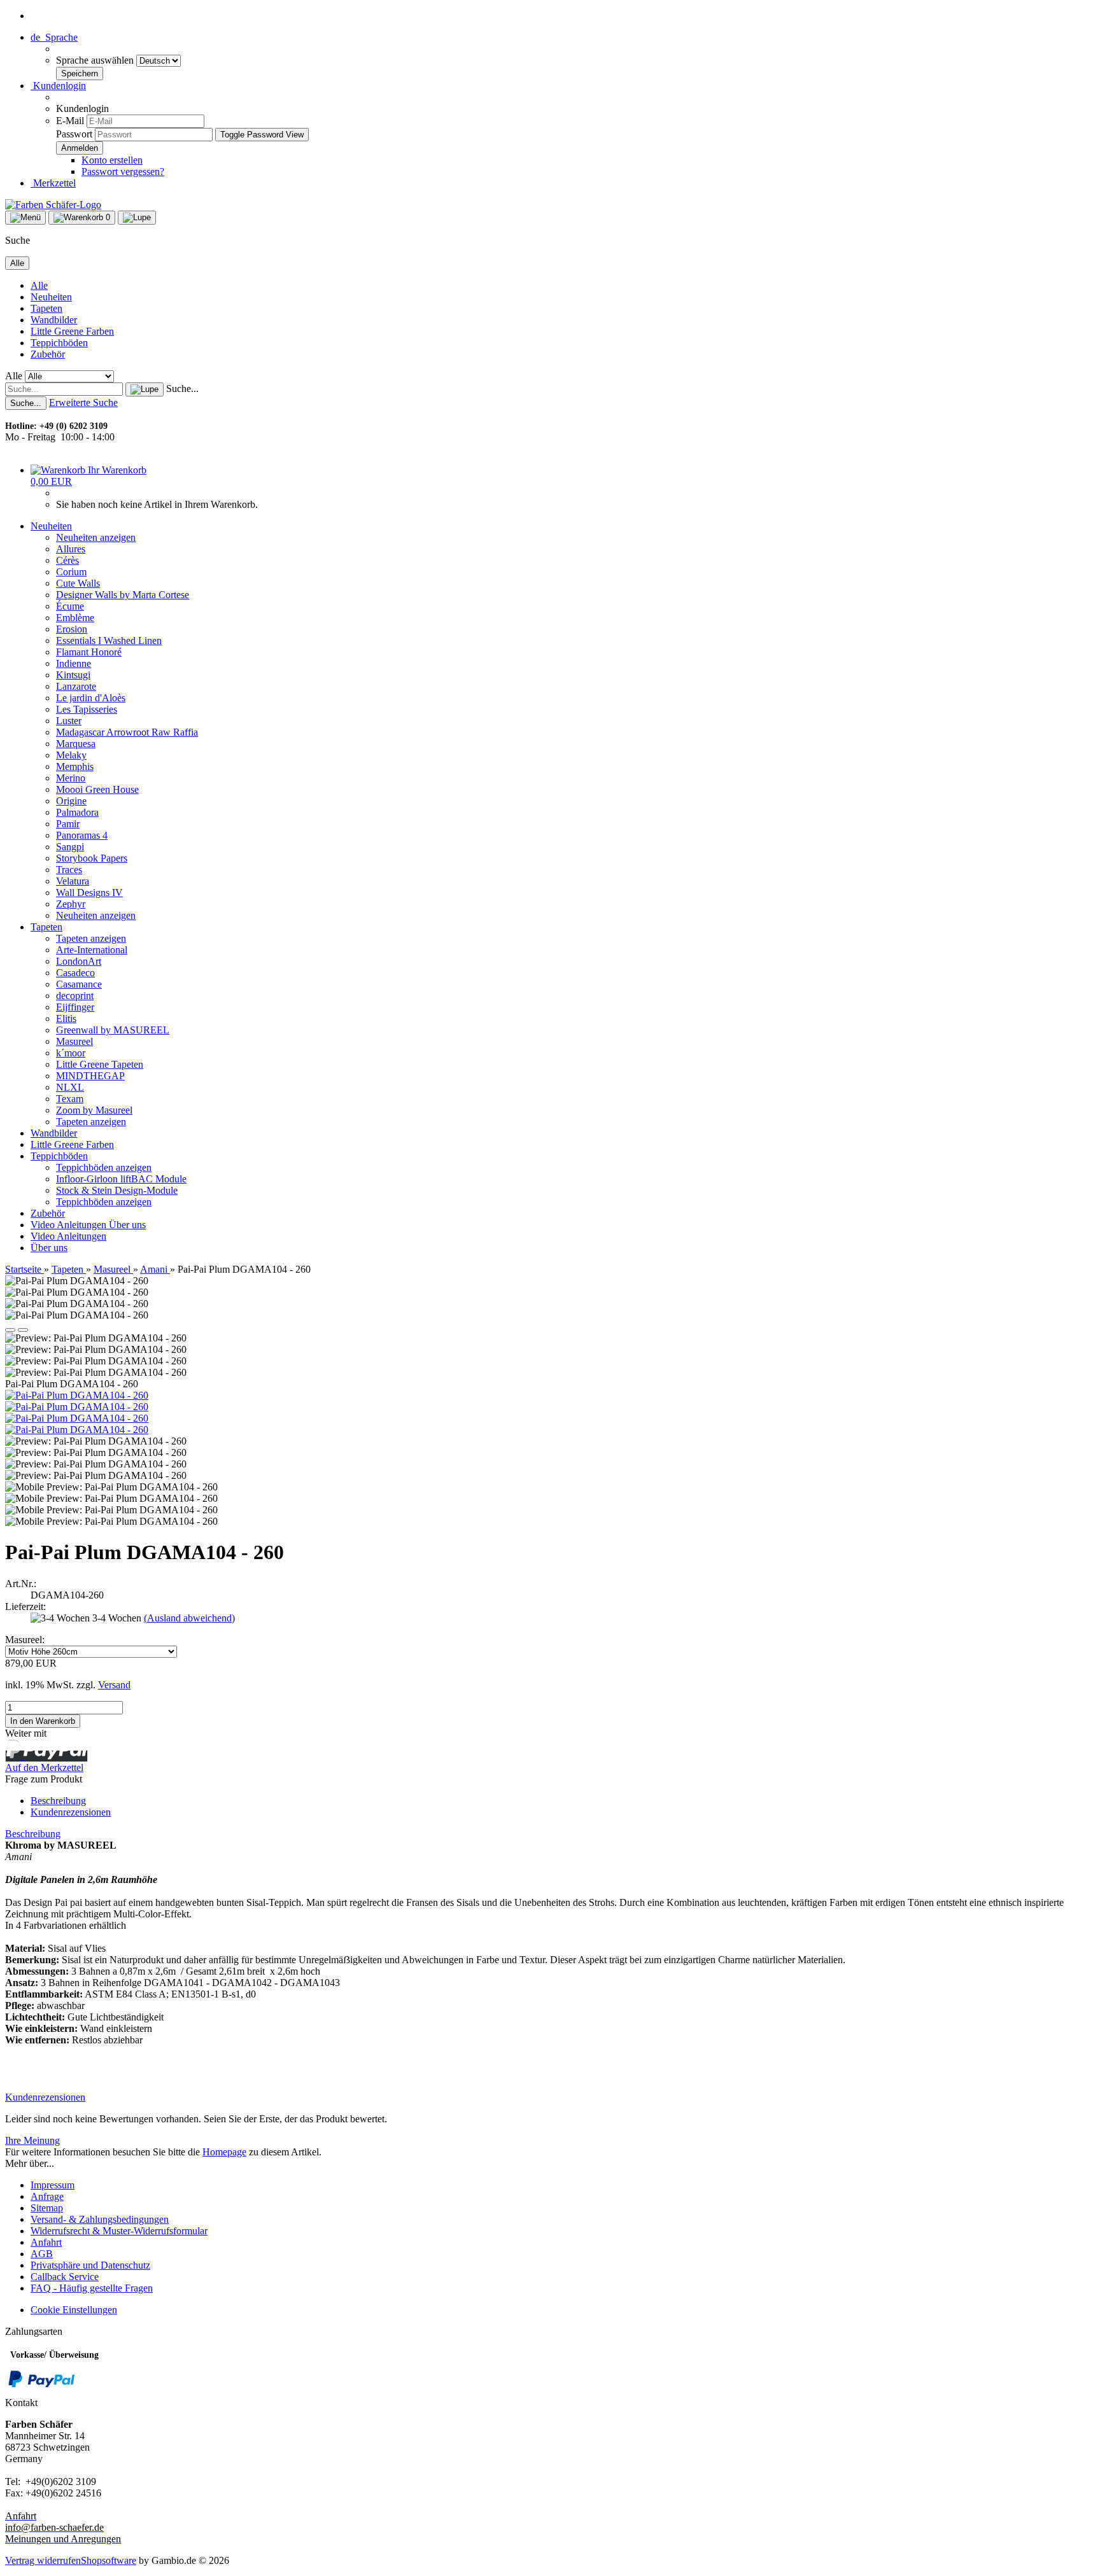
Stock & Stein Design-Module (117, 1190)
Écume (70, 606)
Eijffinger (75, 1007)
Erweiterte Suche (83, 402)
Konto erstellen (112, 160)
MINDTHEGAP (90, 1076)
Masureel (74, 1041)
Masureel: (25, 1640)
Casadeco (75, 973)
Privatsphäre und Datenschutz (90, 2265)
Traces (69, 870)
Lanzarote (76, 686)
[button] (54, 37)
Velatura (73, 881)
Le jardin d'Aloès (91, 698)
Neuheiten (51, 297)
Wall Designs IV (89, 892)
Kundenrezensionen (71, 1812)
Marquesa (76, 744)
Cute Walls (78, 583)
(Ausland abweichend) (189, 1618)
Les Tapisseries (87, 709)
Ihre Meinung (32, 2140)
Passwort (74, 134)
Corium (71, 572)
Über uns (127, 1225)
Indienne (74, 663)
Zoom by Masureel (94, 1110)
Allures (71, 549)
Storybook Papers (92, 858)
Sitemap (47, 2208)
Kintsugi (73, 675)
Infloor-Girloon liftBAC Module (121, 1179)
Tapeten (46, 308)
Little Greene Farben (72, 331)
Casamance (79, 984)
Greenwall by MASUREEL (113, 1030)
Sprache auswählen (96, 60)
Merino (71, 778)
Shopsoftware (109, 2560)
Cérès (67, 560)
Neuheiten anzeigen (96, 537)
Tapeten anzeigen (91, 938)
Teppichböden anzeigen (104, 1167)
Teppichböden (59, 343)
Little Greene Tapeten (100, 1064)
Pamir (68, 824)
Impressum (53, 2185)
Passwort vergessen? (123, 171)
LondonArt (79, 961)
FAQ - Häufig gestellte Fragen (92, 2288)
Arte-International (92, 950)
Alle (39, 285)
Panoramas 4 (82, 835)
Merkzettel (53, 183)
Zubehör (48, 354)
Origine (71, 801)
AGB (42, 2254)
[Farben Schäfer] (53, 205)
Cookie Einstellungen (74, 2310)
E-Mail (70, 121)
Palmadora (77, 812)
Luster (69, 721)
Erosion (72, 629)
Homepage (224, 2152)
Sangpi (70, 847)
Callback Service (65, 2277)
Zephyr (71, 904)
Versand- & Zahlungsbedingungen (100, 2219)
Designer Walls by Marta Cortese (123, 595)
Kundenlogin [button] (58, 86)
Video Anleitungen (70, 1225)
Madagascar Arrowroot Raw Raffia (127, 732)
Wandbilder (54, 320)
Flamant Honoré (89, 652)
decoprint (75, 996)
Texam (70, 1099)
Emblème (75, 618)
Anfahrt (46, 2242)
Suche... (182, 388)
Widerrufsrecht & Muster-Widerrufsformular (119, 2231)
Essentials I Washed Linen (109, 640)
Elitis (66, 1018)
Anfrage (47, 2196)
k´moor (71, 1053)
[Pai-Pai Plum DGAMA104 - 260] (77, 1395)
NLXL (70, 1087)
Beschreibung (58, 1801)
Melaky (71, 755)
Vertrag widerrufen (43, 2560)
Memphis (75, 766)
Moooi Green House (97, 789)
